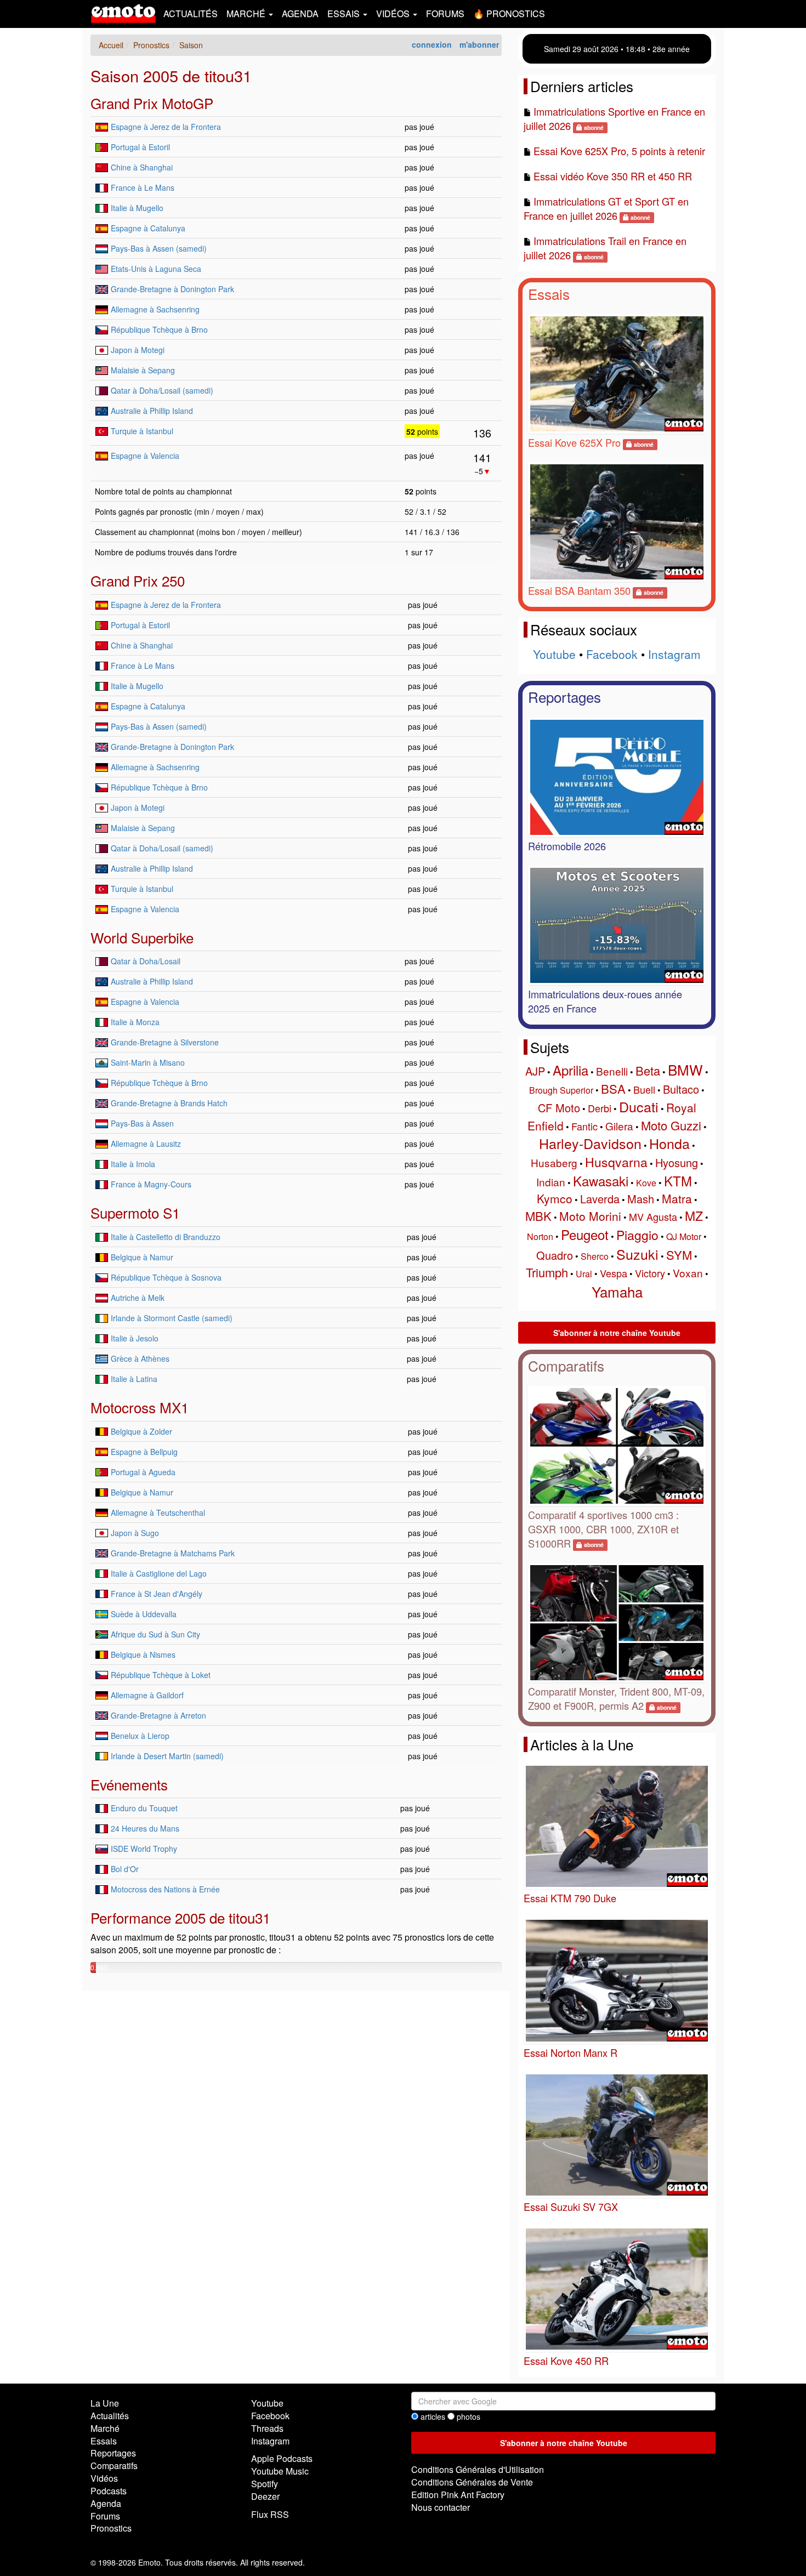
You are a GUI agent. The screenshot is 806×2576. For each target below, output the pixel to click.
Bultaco (681, 1089)
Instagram (674, 654)
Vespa (614, 1273)
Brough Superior (561, 1090)
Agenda (300, 13)
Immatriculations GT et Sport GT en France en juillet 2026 (606, 208)
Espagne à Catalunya (148, 228)
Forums (445, 13)
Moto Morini (590, 1216)
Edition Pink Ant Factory (458, 2495)
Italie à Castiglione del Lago (159, 1573)
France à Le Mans (143, 187)
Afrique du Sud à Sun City (155, 1634)
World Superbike (142, 937)
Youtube (554, 654)
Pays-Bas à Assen (142, 1123)
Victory (650, 1273)
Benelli (612, 1071)
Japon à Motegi (138, 350)
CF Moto (559, 1108)
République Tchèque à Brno (159, 329)
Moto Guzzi (671, 1125)
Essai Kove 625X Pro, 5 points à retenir (619, 151)
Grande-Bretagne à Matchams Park (173, 1553)
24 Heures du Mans (145, 1828)
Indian (551, 1182)
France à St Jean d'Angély (157, 1594)
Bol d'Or (125, 1869)
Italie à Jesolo (135, 1338)
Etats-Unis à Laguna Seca (156, 269)
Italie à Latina (134, 1379)
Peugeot (585, 1234)
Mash (641, 1199)
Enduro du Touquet (144, 1808)
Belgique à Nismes (143, 1654)
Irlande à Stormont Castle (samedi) (172, 1318)
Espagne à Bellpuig (144, 1452)
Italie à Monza (135, 1022)
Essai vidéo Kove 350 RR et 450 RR (613, 176)
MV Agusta (653, 1216)
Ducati (639, 1106)
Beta (648, 1070)
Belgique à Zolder (141, 1431)
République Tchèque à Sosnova (166, 1277)
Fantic (584, 1126)
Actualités (191, 13)
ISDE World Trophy (144, 1849)
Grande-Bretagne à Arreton (158, 1715)
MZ (694, 1216)
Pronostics (111, 2528)
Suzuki (637, 1254)
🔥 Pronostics (509, 13)
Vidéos (104, 2478)
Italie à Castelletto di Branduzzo (166, 1237)
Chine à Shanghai (142, 167)
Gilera (619, 1126)
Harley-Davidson (590, 1143)
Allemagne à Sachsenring (155, 309)
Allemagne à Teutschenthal (158, 1512)
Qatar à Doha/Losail (146, 961)
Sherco (595, 1256)
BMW (685, 1069)
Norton (540, 1236)
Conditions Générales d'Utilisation (478, 2469)
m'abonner (479, 44)
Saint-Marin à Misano (148, 1062)
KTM (678, 1181)
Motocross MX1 (140, 1407)
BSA (613, 1088)
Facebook (612, 654)
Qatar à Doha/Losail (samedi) (162, 390)
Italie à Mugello (137, 208)
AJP (535, 1071)
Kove (646, 1183)
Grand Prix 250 (138, 580)
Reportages (564, 696)
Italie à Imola (133, 1164)
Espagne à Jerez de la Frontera (166, 127)
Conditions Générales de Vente (472, 2482)
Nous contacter (441, 2507)
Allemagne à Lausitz (146, 1144)
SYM (679, 1255)
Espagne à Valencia (145, 456)
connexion (432, 44)
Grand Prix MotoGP (152, 103)
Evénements (129, 1784)
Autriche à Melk (138, 1298)
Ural (584, 1274)
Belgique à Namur (142, 1257)
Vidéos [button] (394, 13)
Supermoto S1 (135, 1212)
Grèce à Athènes (140, 1358)
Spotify (265, 2484)
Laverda (600, 1199)
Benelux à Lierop (140, 1736)
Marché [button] (247, 13)
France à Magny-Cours (151, 1184)
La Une (105, 2403)
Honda (669, 1143)
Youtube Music (280, 2471)
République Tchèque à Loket (161, 1675)
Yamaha (617, 1291)
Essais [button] (345, 13)
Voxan (688, 1273)
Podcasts (109, 2491)
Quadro (555, 1255)
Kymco (555, 1198)
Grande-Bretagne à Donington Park (172, 289)
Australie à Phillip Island (152, 411)
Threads (267, 2428)
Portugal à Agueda (143, 1472)
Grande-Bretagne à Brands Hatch (169, 1103)
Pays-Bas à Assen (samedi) (159, 248)
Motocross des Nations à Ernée (165, 1889)
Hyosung (677, 1162)
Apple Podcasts (282, 2458)
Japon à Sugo (135, 1533)
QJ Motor (684, 1236)
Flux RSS (270, 2514)
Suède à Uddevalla (144, 1614)
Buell (644, 1089)
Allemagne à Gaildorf (147, 1695)
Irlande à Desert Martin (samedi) (167, 1756)
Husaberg (554, 1162)
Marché (105, 2428)
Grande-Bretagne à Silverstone (165, 1042)
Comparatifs (566, 1365)
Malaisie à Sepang (143, 370)
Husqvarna (616, 1162)
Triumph (547, 1272)
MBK (538, 1216)
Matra (677, 1198)
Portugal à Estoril (140, 147)
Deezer (265, 2496)
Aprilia (571, 1070)
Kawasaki (601, 1181)
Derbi (600, 1108)
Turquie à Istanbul (142, 431)
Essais (549, 294)
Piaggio (637, 1235)
